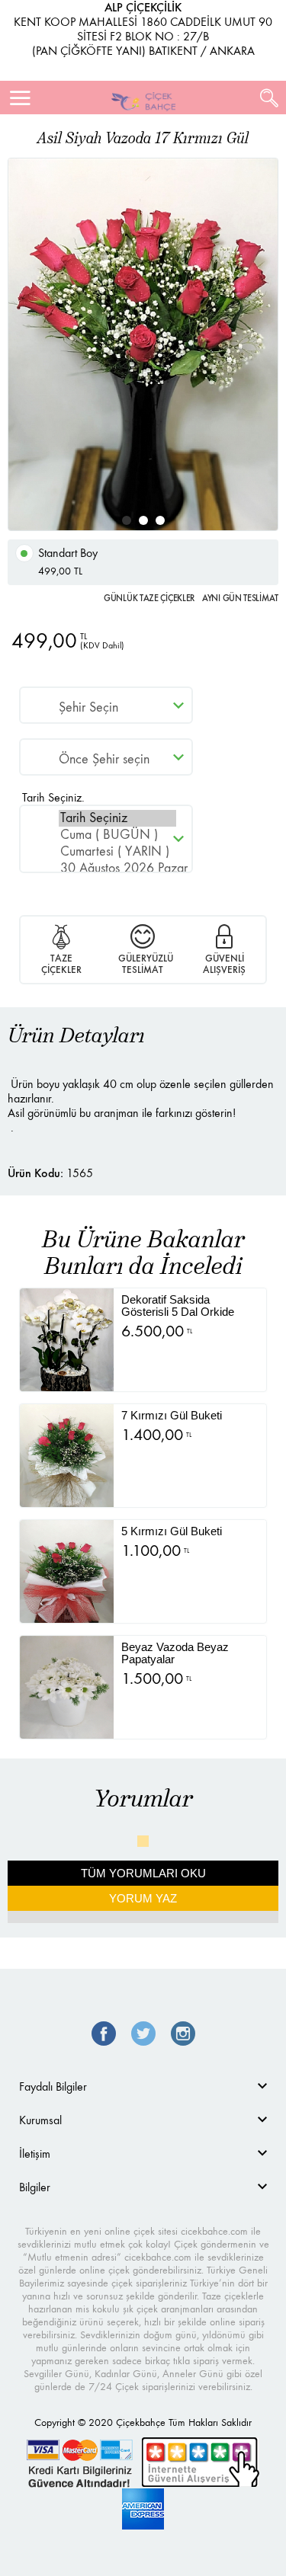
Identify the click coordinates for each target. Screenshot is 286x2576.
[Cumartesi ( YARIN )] (117, 852)
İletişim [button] (35, 2154)
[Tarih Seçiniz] (117, 818)
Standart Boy (68, 562)
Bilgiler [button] (35, 2187)
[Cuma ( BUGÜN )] (117, 835)
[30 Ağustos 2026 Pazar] (117, 869)
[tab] (143, 2086)
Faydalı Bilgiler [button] (53, 2086)
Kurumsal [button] (40, 2120)
